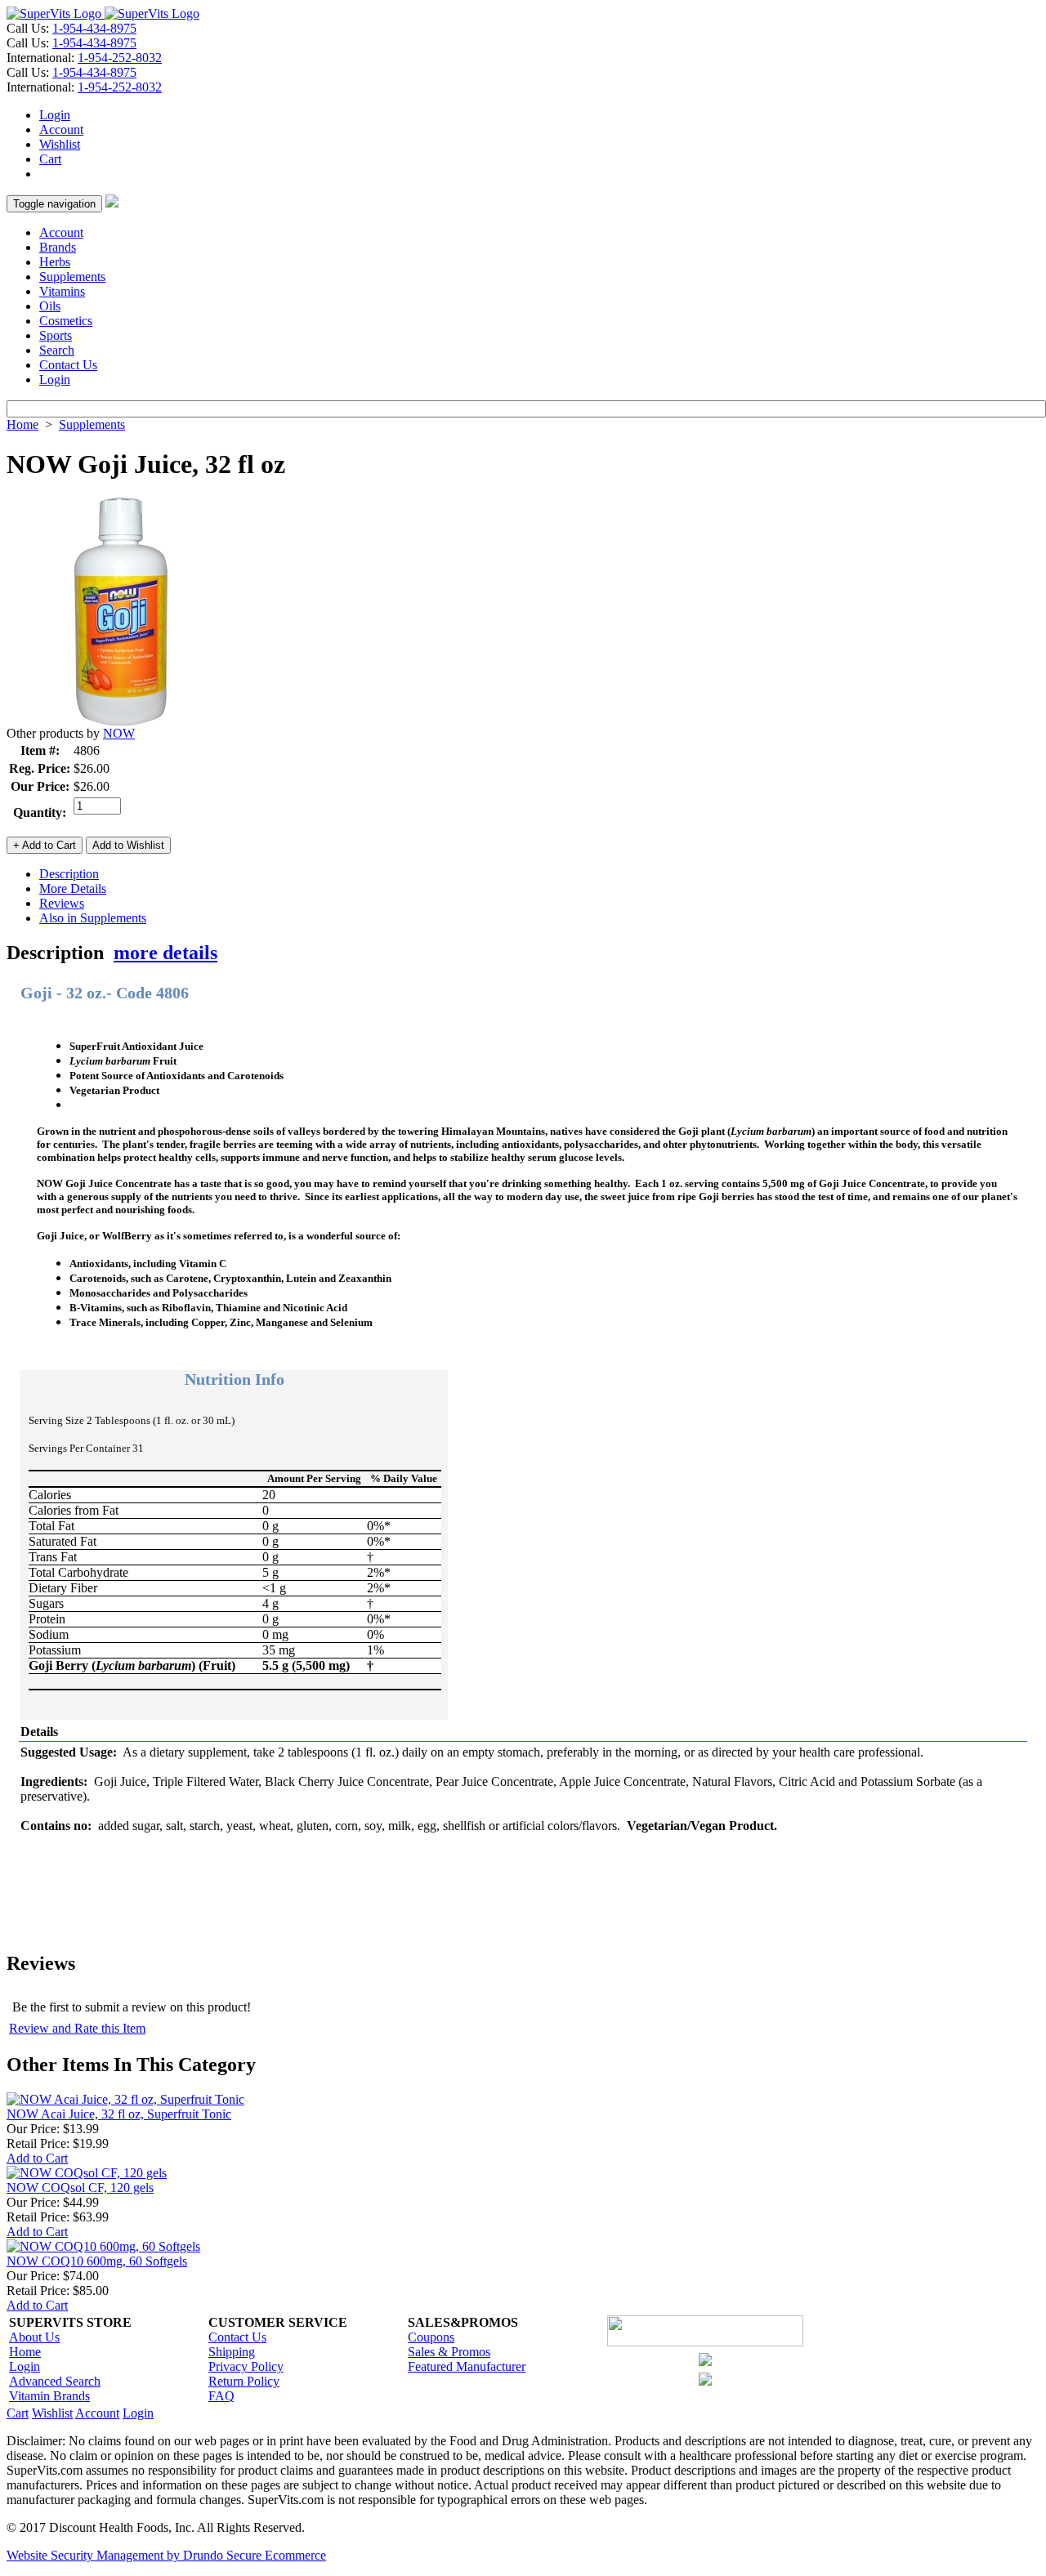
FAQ (221, 2396)
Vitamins (62, 291)
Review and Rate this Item (77, 2028)
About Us (34, 2337)
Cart (50, 159)
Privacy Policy (246, 2366)
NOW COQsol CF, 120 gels (80, 2188)
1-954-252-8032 (120, 58)
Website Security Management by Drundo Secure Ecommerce (166, 2555)
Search (57, 350)
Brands (58, 247)
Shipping (232, 2352)
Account (61, 129)
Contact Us (68, 365)
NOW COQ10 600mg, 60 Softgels (97, 2261)
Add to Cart (37, 2158)
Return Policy (244, 2381)
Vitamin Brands (49, 2396)
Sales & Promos (449, 2352)
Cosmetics (66, 321)
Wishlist (60, 144)
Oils (50, 306)
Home (22, 424)
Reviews (62, 903)
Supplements (72, 277)
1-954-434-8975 (94, 28)
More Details (73, 888)
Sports (56, 335)
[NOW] (121, 722)
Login (55, 115)
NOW (119, 733)
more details (165, 953)
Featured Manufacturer (467, 2366)
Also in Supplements (93, 918)
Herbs (55, 262)
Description (69, 874)
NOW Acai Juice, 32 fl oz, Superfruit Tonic (119, 2114)
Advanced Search (55, 2381)
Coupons (431, 2337)
